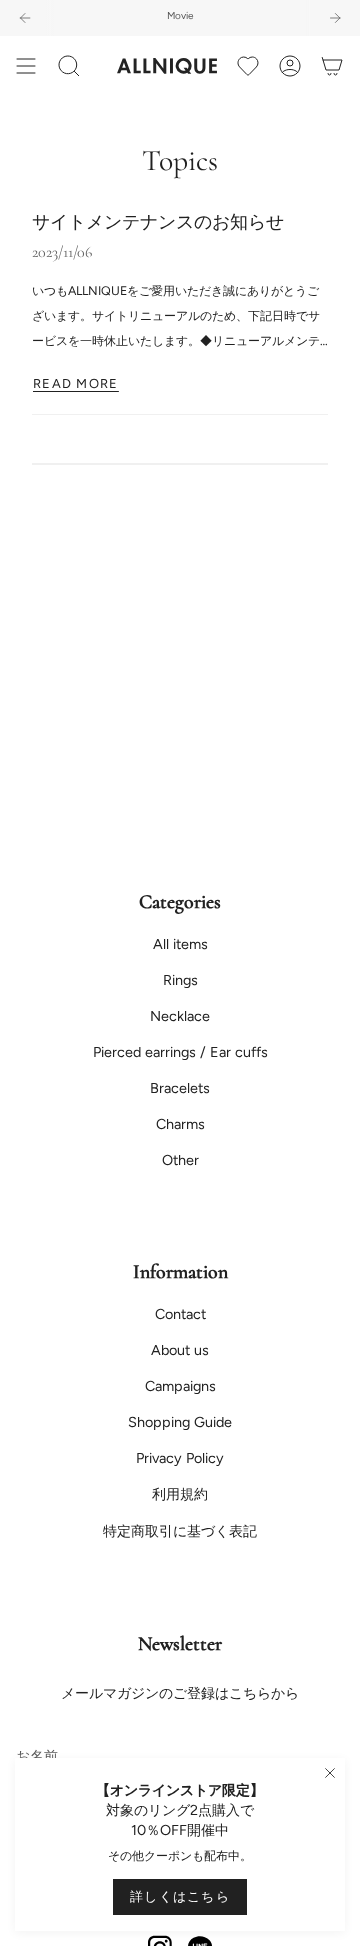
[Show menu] (26, 66)
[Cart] (332, 66)
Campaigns (180, 1386)
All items (180, 944)
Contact (180, 1314)
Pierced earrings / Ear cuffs (180, 1052)
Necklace (180, 1016)
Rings (180, 980)
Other (180, 1160)
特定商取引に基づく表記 (180, 1531)
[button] (69, 66)
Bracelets (180, 1088)
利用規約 (180, 1494)
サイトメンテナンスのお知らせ (158, 222)
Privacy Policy (180, 1458)
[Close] (330, 1773)
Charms (180, 1124)
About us (180, 1350)
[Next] (335, 18)
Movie (180, 15)
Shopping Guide (180, 1422)
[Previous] (25, 18)
